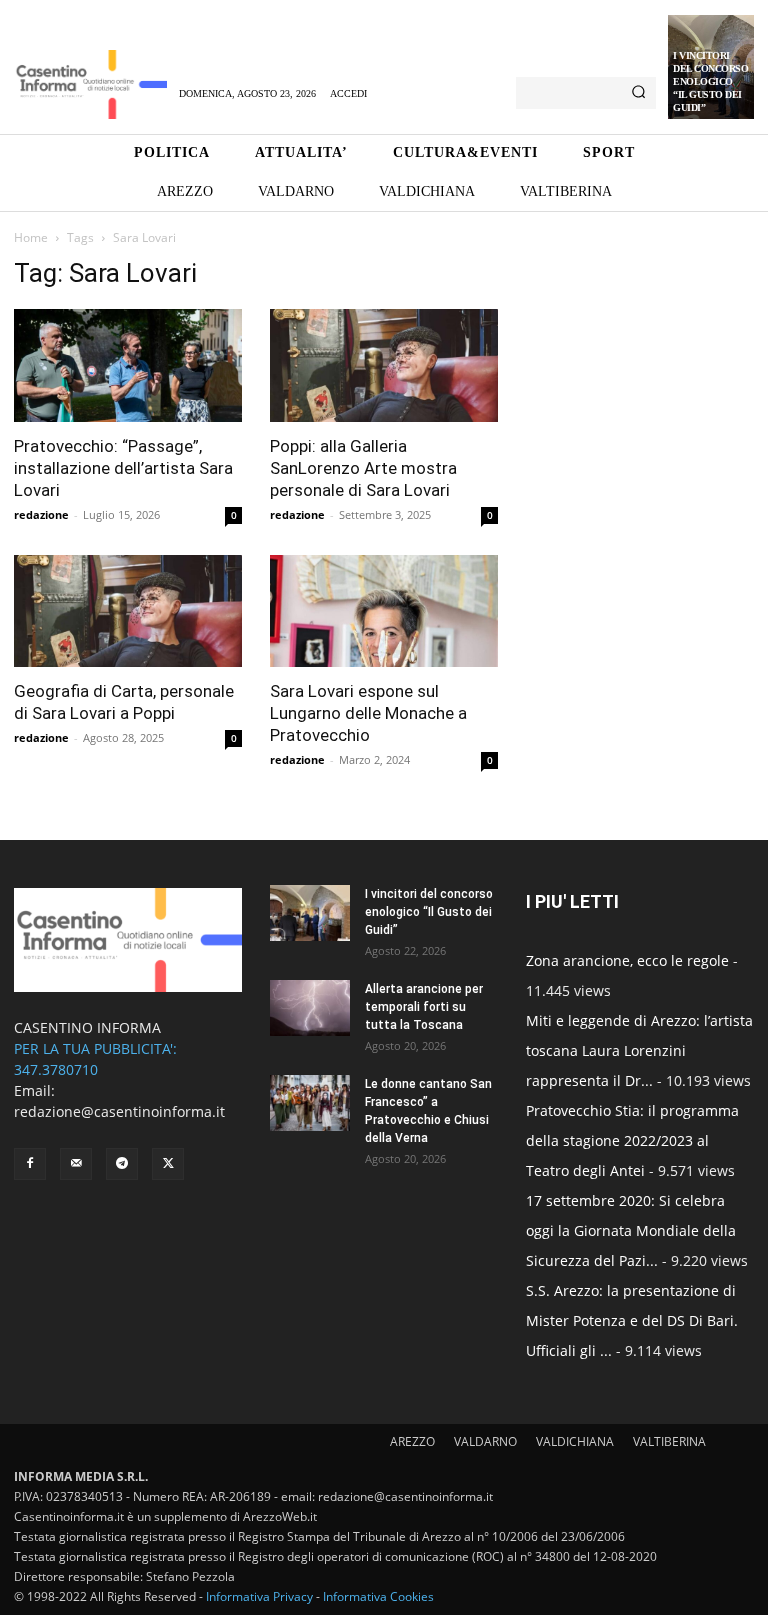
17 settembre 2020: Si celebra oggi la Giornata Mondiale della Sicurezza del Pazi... (631, 1230)
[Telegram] (122, 1164)
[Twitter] (168, 1164)
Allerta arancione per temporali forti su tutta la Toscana (424, 1007)
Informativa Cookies (378, 1596)
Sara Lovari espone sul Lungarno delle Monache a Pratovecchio (368, 713)
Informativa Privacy (259, 1596)
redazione (41, 514)
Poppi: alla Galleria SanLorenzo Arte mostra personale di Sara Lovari (363, 468)
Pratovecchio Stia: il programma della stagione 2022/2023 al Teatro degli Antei (632, 1140)
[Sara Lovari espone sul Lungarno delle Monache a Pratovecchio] (384, 611)
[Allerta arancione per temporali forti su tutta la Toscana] (310, 1008)
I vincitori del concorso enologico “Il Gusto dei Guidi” (710, 81)
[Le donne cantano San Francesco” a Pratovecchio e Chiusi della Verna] (310, 1103)
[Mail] (76, 1164)
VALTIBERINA (669, 1441)
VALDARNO (485, 1441)
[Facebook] (30, 1164)
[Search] (638, 93)
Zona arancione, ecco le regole (627, 960)
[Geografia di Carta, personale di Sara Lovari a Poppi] (128, 611)
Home (31, 237)
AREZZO (412, 1441)
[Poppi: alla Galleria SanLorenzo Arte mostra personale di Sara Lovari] (384, 365)
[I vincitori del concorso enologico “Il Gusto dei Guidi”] (310, 913)
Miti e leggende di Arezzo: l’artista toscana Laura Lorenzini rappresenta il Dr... (639, 1050)
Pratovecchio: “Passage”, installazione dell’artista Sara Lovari (123, 468)
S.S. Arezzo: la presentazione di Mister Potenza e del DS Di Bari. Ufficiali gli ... (632, 1320)
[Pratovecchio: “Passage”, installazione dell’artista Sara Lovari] (128, 365)
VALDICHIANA (575, 1441)
